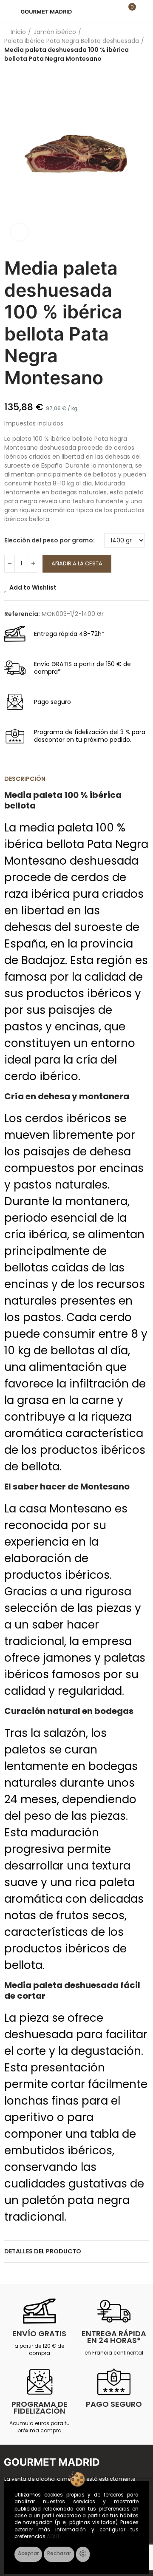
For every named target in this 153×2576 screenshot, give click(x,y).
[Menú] (8, 11)
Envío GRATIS (39, 2333)
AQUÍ (53, 2536)
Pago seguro (114, 2404)
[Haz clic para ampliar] (19, 232)
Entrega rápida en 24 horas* (114, 2337)
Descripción (25, 779)
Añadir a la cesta (77, 563)
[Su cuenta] (144, 11)
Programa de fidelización (40, 2407)
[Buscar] (114, 11)
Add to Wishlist (33, 587)
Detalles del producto (43, 2251)
